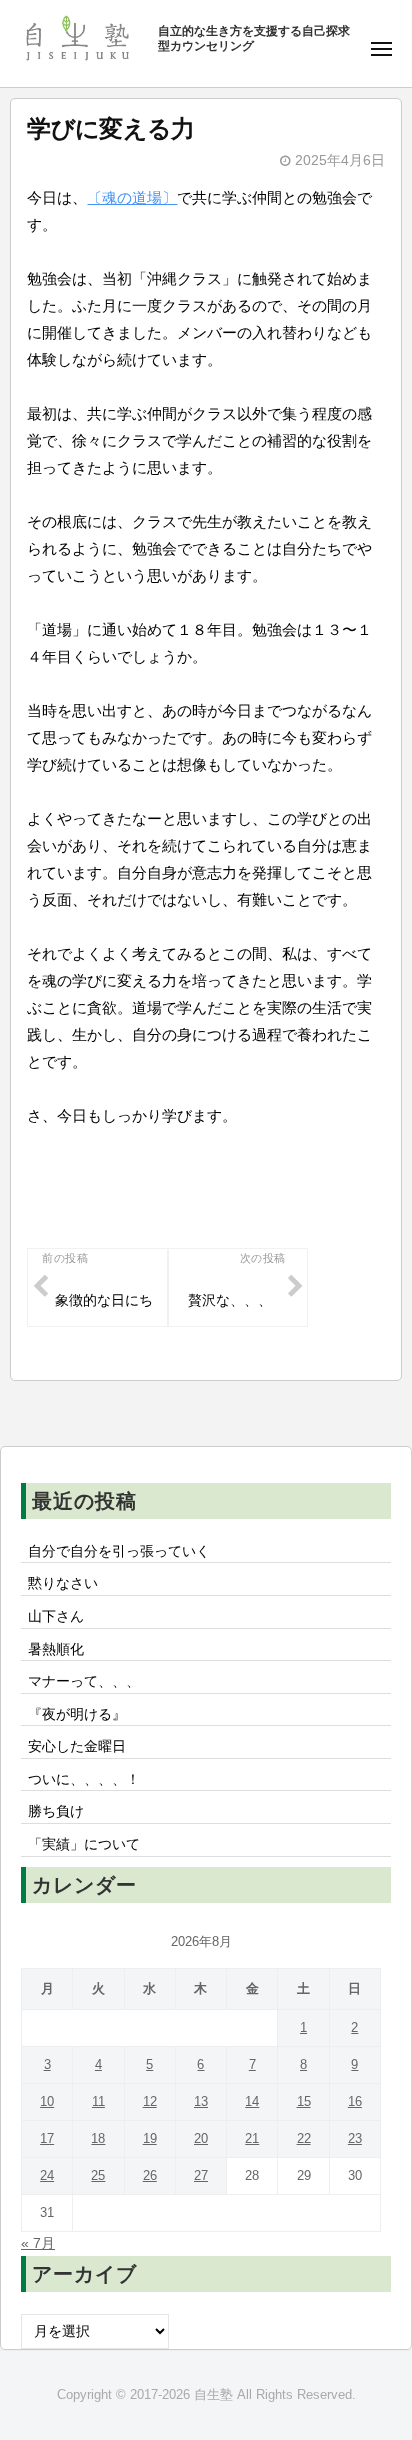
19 (150, 2138)
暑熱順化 (56, 1649)
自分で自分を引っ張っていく (119, 1551)
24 (47, 2175)
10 (47, 2101)
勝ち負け (56, 1811)
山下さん (56, 1616)
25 (98, 2175)
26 (150, 2175)
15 (304, 2101)
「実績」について (84, 1844)
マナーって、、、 (84, 1681)
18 (98, 2138)
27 (201, 2175)
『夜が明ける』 (77, 1714)
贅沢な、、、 (230, 1300)
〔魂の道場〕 (132, 197)
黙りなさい (63, 1583)
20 (201, 2138)
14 (252, 2101)
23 (355, 2138)
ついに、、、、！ (84, 1779)
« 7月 (38, 2243)
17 (47, 2138)
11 (98, 2101)
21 (252, 2138)
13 (201, 2101)
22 (304, 2138)
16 (355, 2101)
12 (150, 2101)
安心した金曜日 (77, 1746)
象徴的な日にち (104, 1300)
